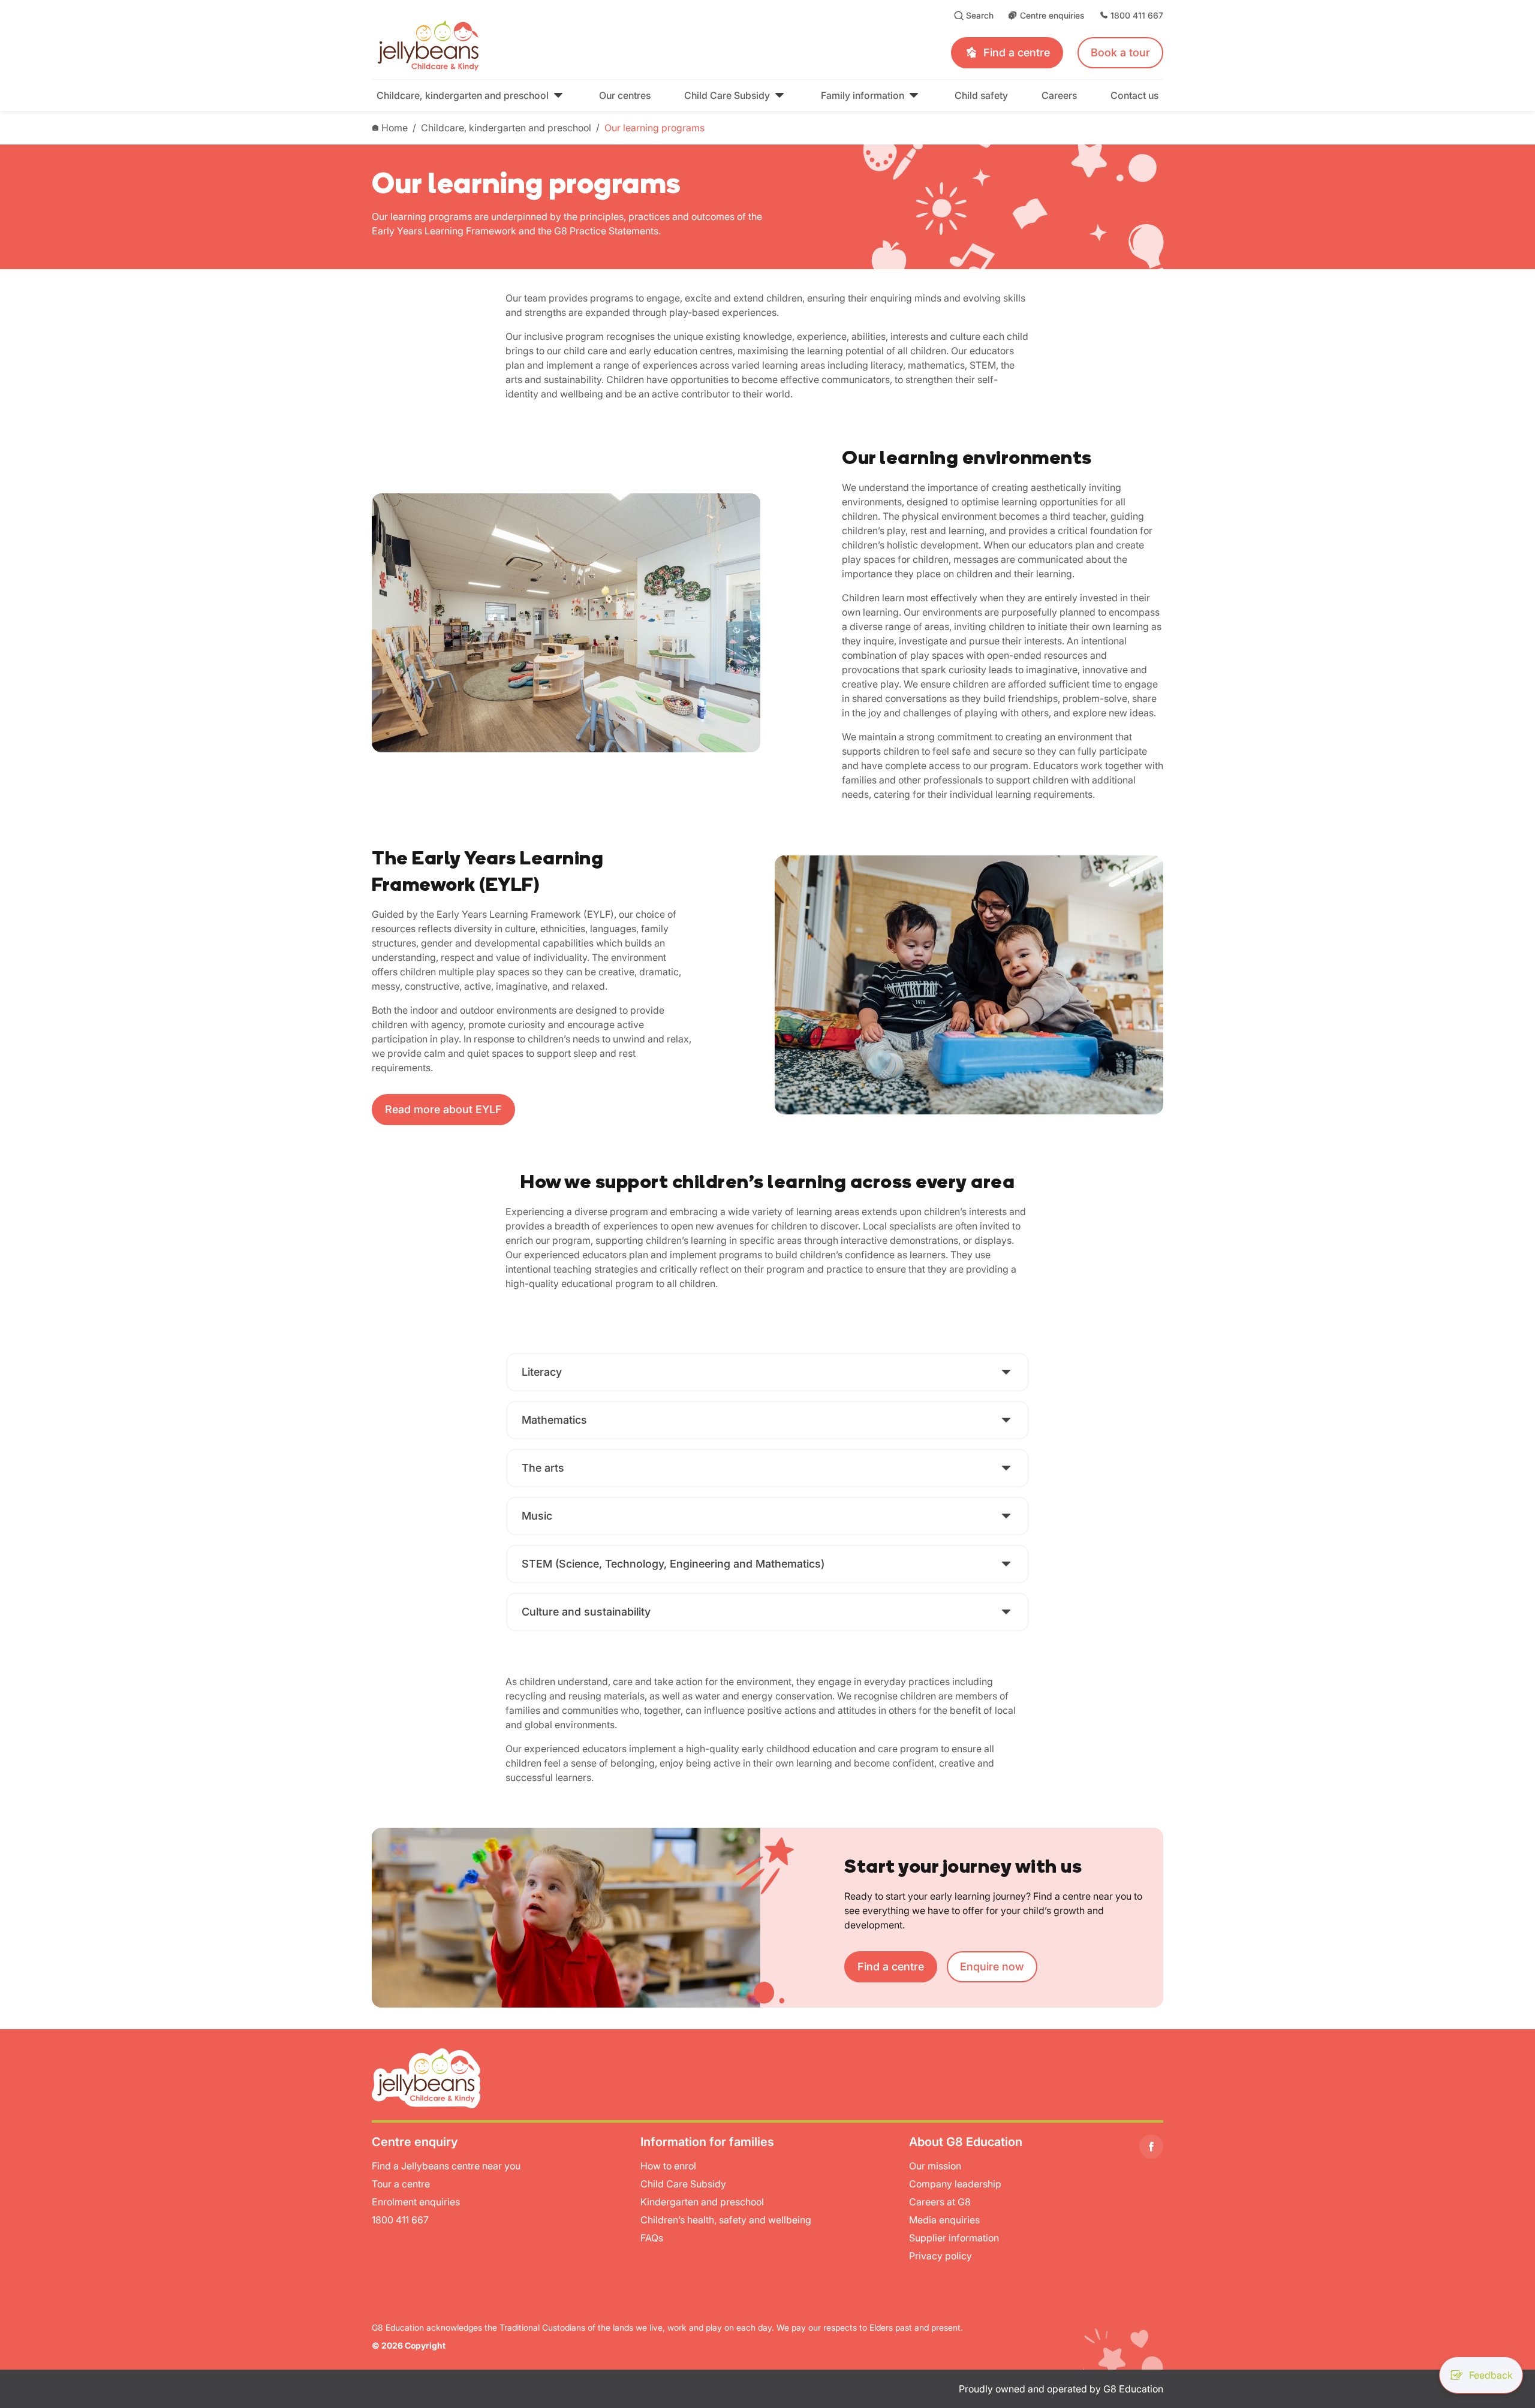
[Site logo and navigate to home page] (545, 46)
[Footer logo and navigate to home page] (426, 2077)
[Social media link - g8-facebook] (1151, 2147)
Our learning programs (654, 128)
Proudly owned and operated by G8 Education (1061, 2389)
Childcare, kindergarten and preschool (506, 128)
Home (395, 128)
